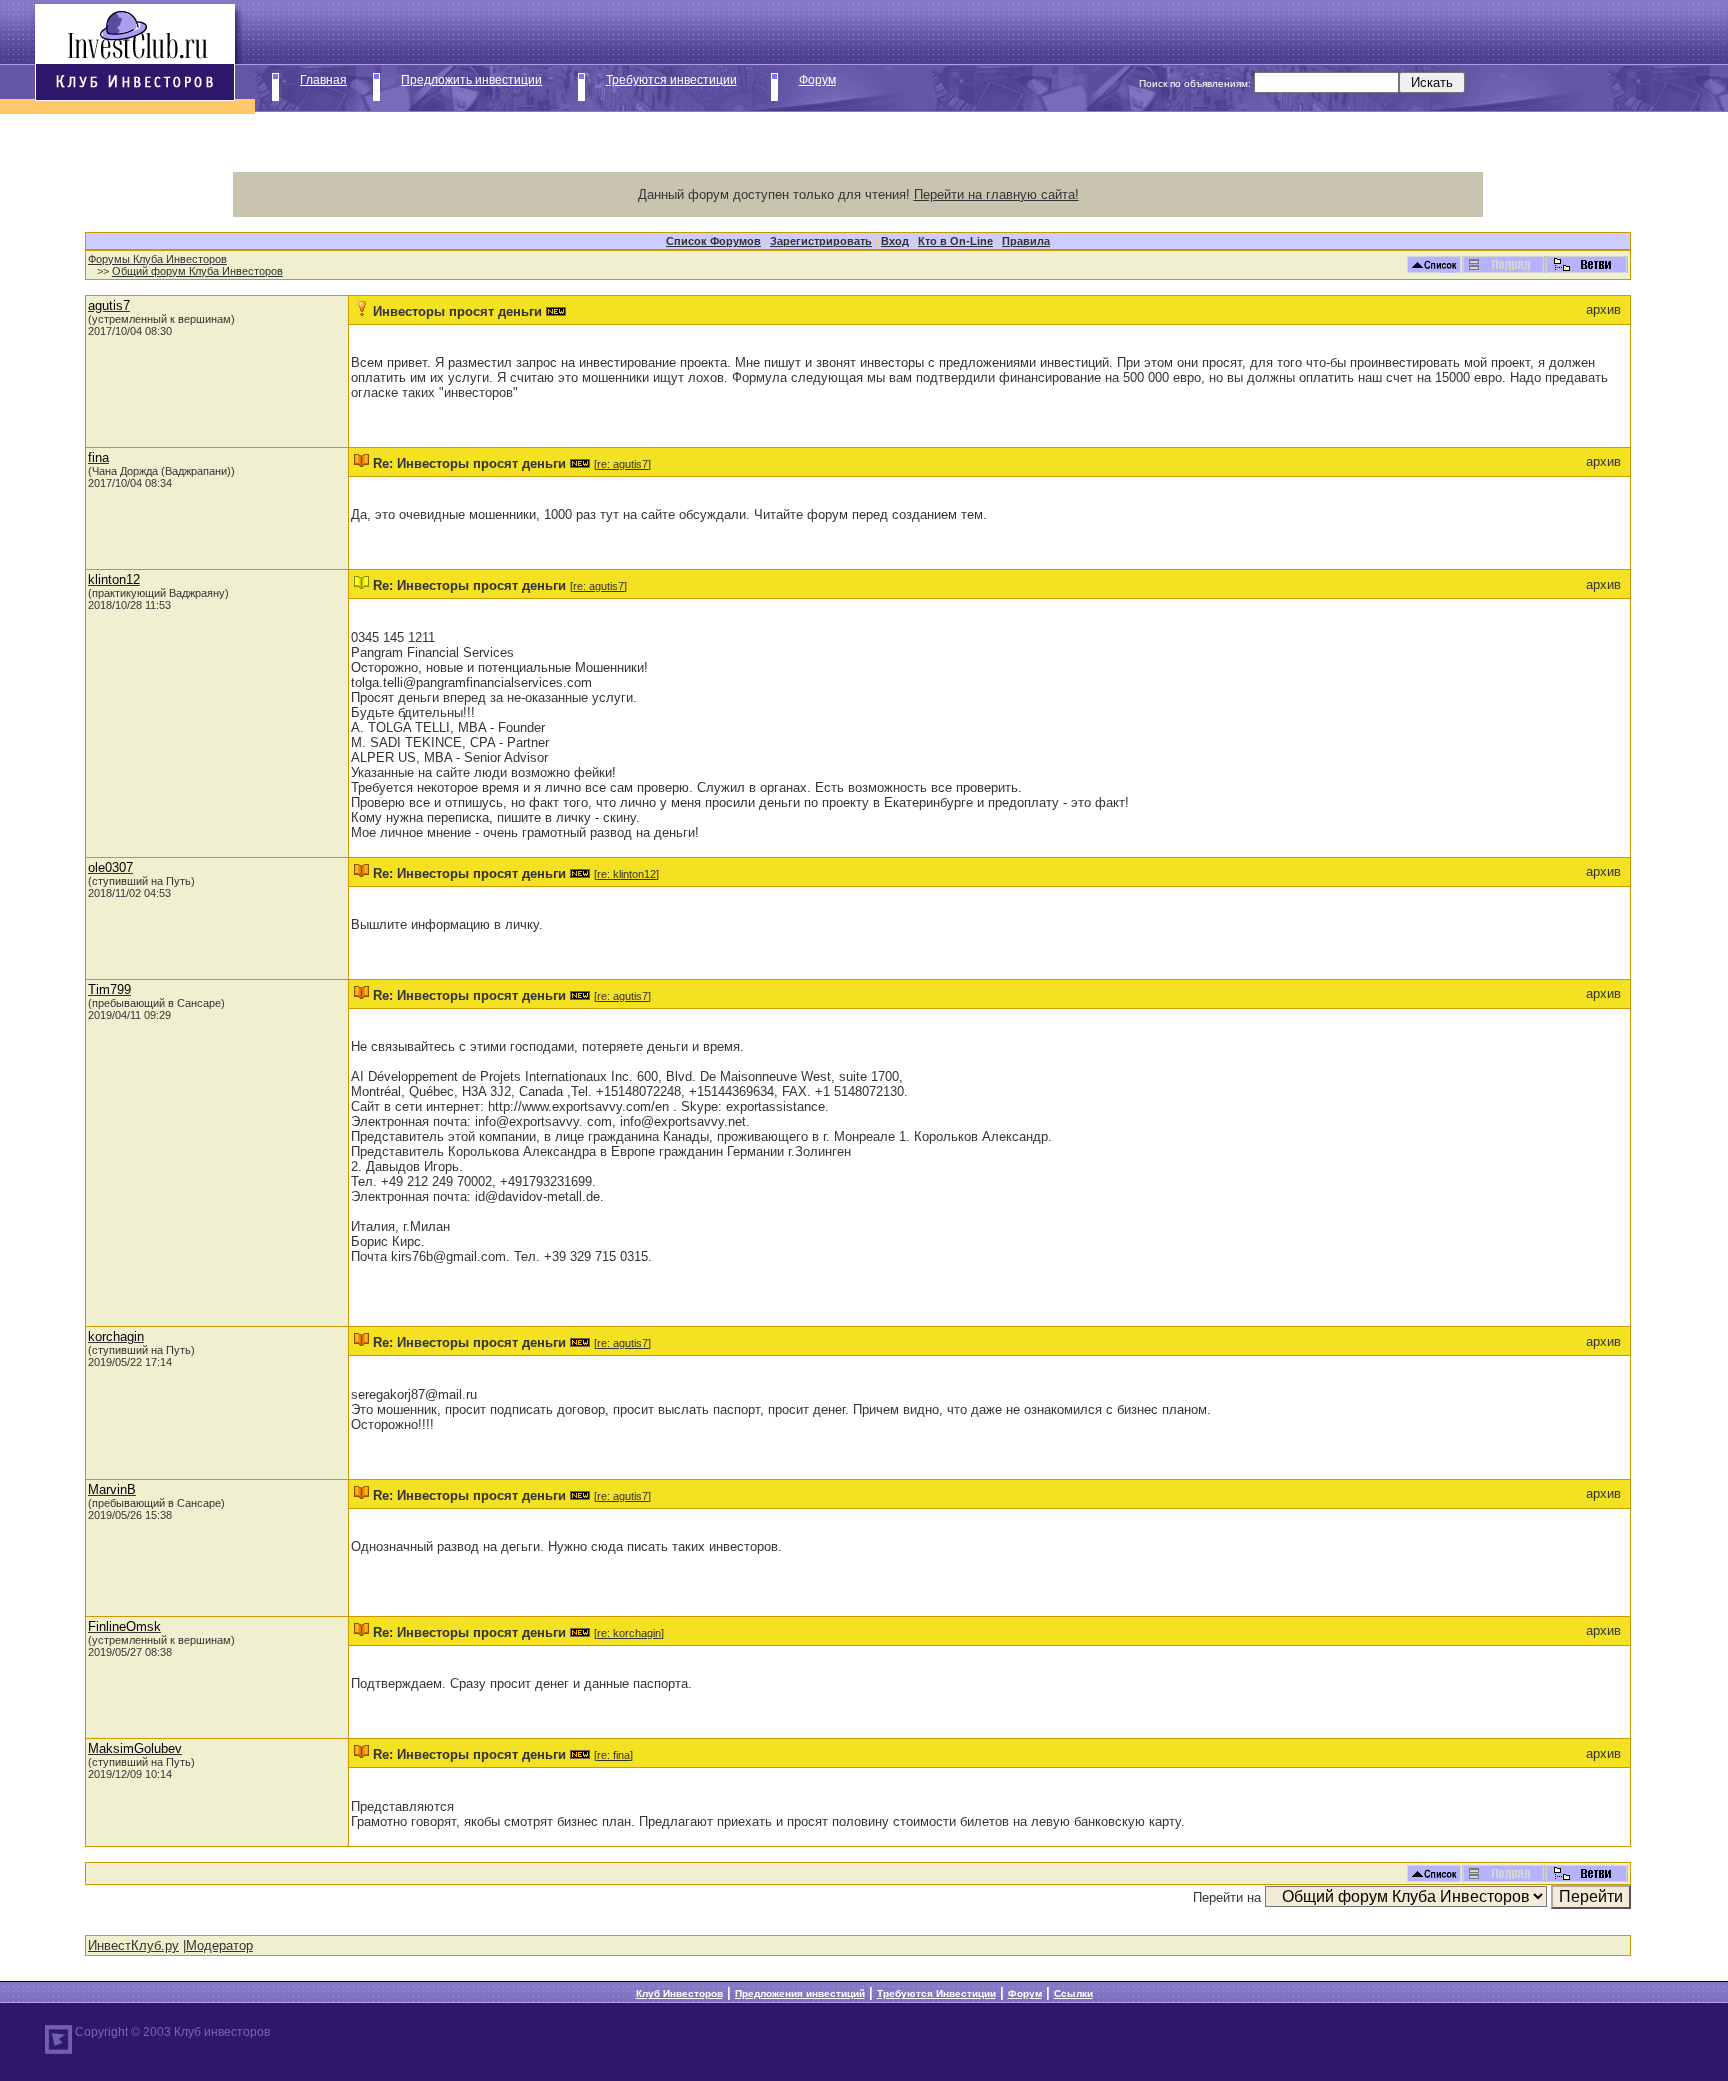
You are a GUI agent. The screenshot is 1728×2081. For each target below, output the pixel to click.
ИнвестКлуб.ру (133, 1945)
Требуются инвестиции (671, 80)
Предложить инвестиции (471, 80)
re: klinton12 (626, 874)
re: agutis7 (622, 464)
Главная (323, 80)
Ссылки (1073, 1993)
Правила (1026, 241)
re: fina (613, 1755)
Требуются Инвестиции (936, 1993)
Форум (817, 80)
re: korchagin (629, 1633)
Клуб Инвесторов (679, 1993)
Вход (895, 241)
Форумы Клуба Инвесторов (157, 259)
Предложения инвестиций (800, 1993)
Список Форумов (713, 241)
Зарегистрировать (821, 241)
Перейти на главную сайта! (996, 194)
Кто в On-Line (955, 241)
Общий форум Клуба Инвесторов (197, 271)
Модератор (219, 1945)
